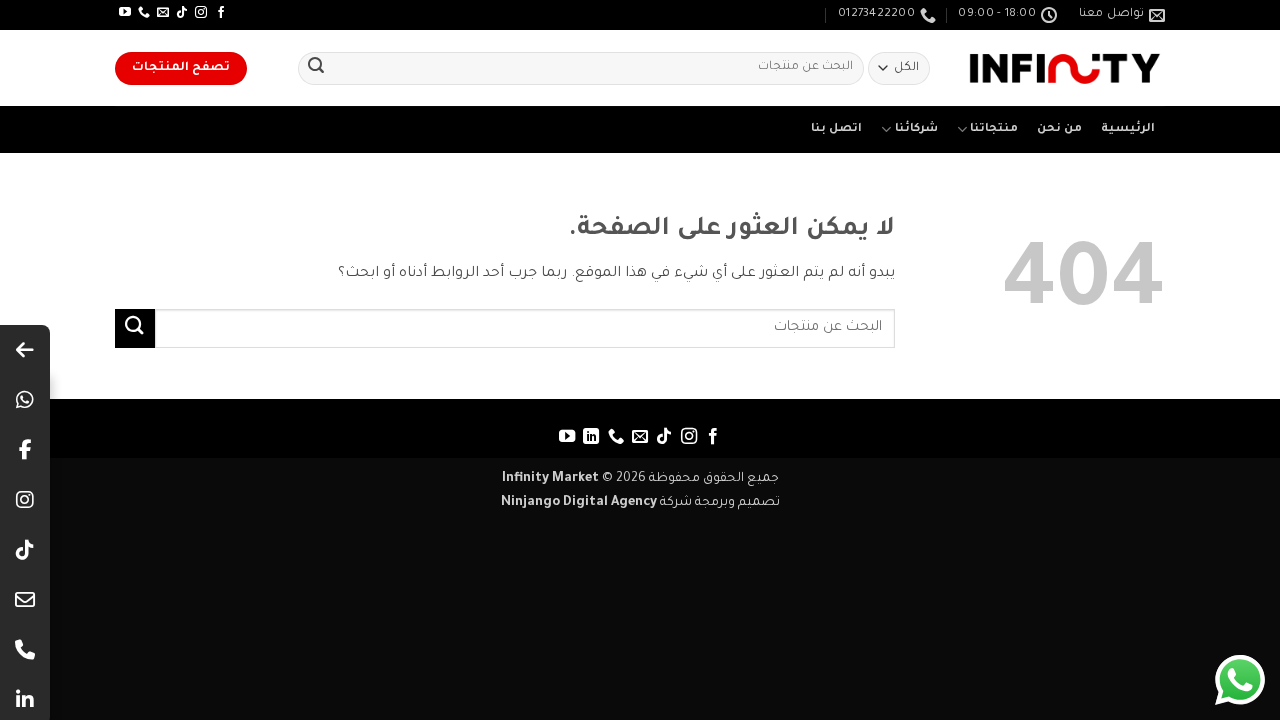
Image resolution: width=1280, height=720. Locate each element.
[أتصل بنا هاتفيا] (144, 13)
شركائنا (916, 129)
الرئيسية (1128, 129)
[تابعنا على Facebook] (221, 13)
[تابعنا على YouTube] (125, 13)
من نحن (1059, 129)
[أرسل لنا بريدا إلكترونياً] (163, 13)
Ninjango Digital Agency (579, 503)
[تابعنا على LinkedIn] (591, 437)
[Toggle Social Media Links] (25, 350)
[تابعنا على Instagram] (201, 13)
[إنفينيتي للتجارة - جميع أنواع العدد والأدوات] (1065, 68)
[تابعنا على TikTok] (182, 13)
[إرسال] (316, 69)
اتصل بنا (836, 129)
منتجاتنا (994, 129)
